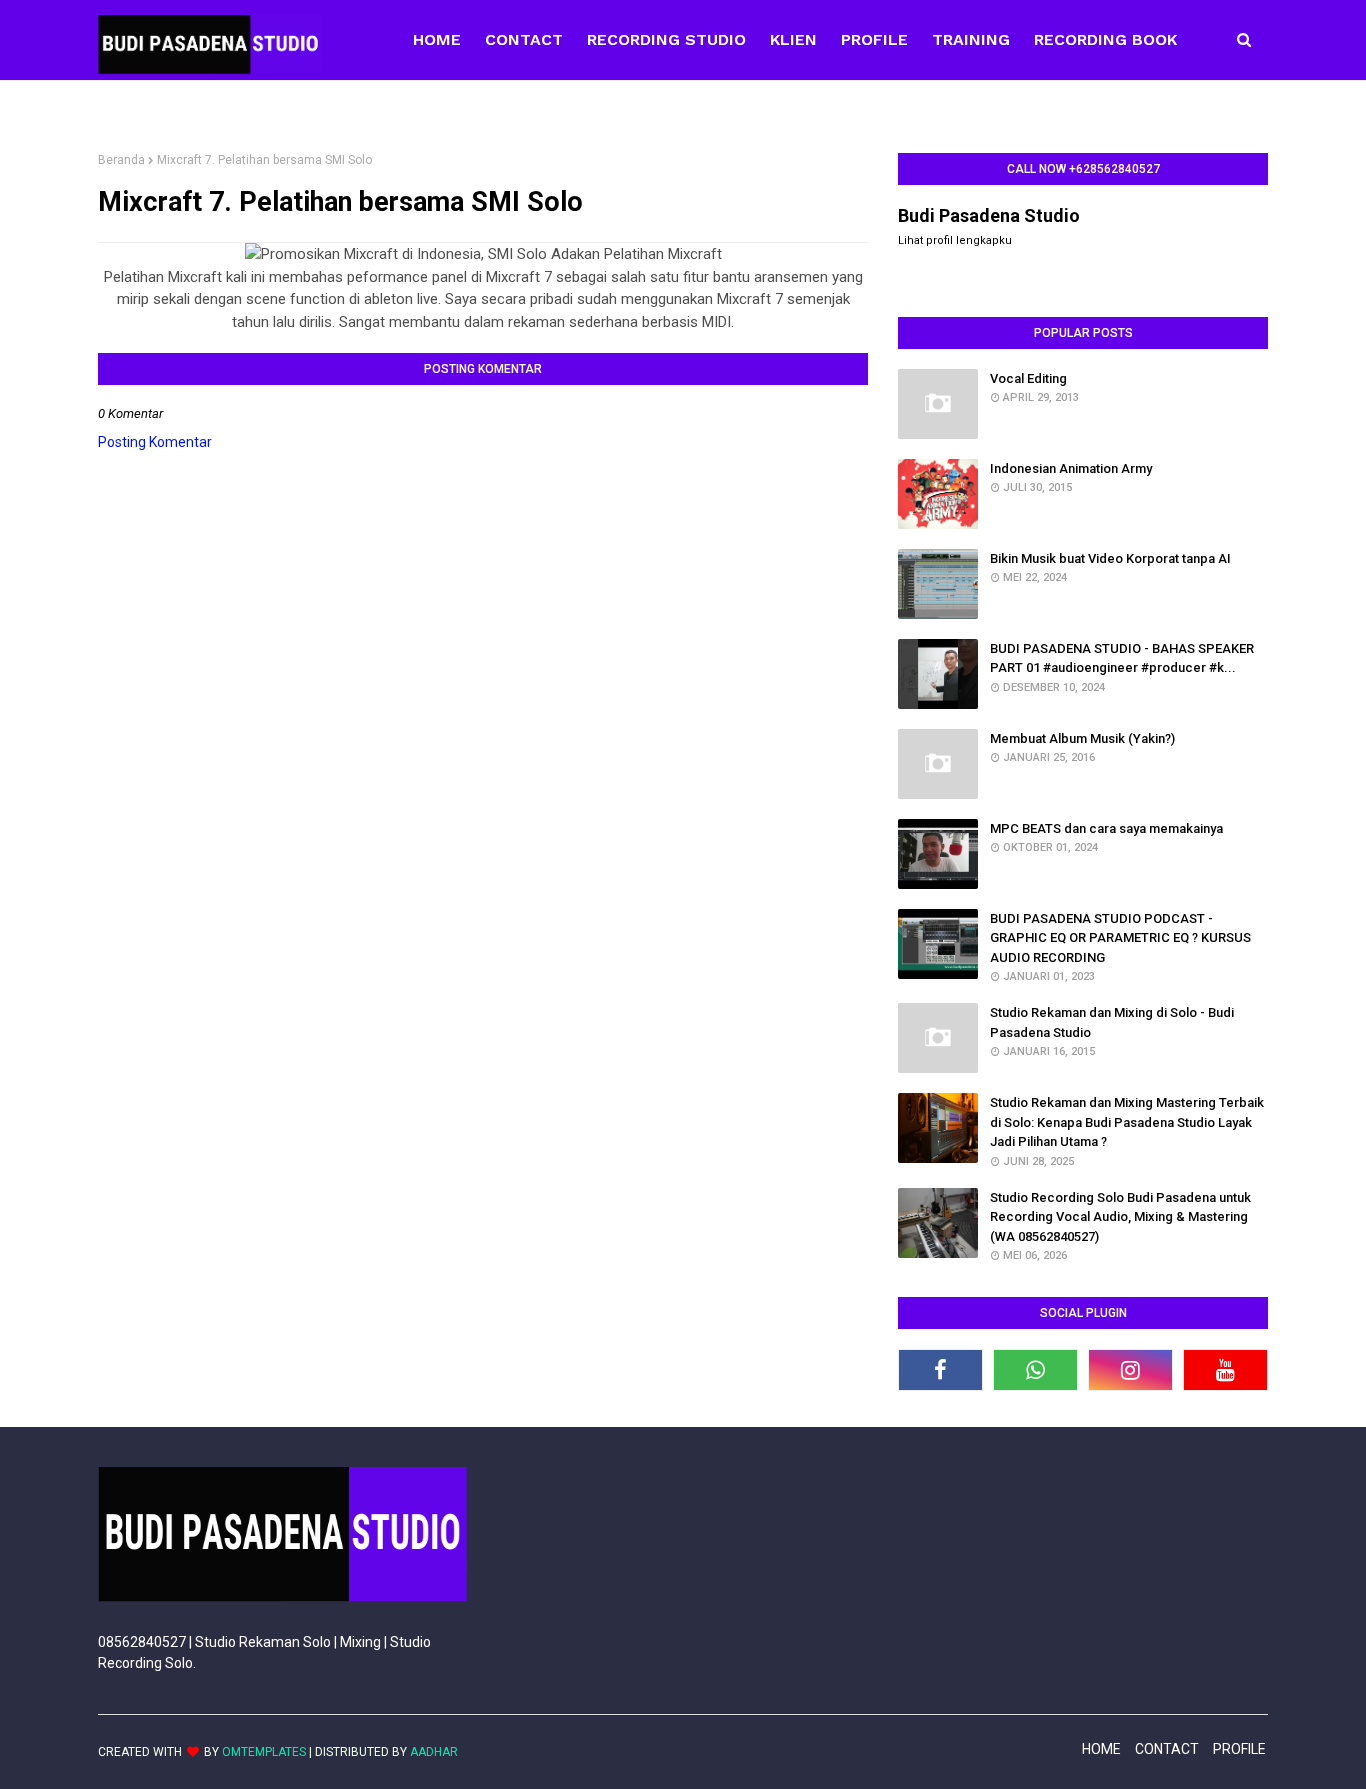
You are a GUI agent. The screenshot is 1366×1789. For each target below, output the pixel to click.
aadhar (434, 1752)
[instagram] (1130, 1370)
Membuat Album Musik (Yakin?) (1082, 738)
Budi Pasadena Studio (989, 215)
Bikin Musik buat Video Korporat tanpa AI (1110, 558)
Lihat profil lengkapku (955, 240)
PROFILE (1239, 1749)
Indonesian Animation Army (1071, 468)
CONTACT (1167, 1749)
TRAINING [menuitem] (971, 39)
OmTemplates (264, 1752)
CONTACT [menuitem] (524, 39)
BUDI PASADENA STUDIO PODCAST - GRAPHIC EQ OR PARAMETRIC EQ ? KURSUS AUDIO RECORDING (1120, 938)
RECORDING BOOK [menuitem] (1105, 39)
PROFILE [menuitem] (874, 39)
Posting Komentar (155, 442)
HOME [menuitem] (437, 39)
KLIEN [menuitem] (793, 39)
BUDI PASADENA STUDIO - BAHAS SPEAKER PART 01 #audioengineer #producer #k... (1122, 658)
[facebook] (940, 1370)
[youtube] (1225, 1370)
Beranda (121, 160)
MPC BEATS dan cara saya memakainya (1106, 828)
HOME (1101, 1749)
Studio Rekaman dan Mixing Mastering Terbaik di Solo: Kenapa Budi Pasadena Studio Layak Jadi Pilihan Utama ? (1127, 1122)
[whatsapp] (1035, 1370)
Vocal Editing (1028, 378)
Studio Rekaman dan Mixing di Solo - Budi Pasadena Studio (1112, 1022)
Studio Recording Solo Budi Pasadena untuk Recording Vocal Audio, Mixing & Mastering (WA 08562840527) (1120, 1217)
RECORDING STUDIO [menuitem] (666, 39)
